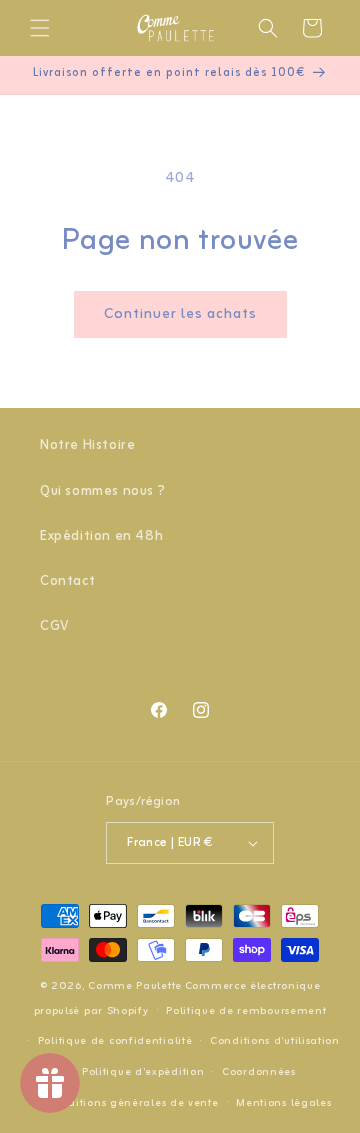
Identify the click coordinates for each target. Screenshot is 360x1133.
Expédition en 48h (101, 536)
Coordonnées (259, 1072)
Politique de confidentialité (115, 1041)
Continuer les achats (180, 314)
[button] (40, 28)
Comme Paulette (135, 986)
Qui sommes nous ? (102, 491)
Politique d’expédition (143, 1072)
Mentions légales (283, 1103)
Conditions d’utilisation (275, 1041)
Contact (67, 581)
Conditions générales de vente (132, 1103)
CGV (54, 626)
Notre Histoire (87, 445)
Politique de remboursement (246, 1011)
